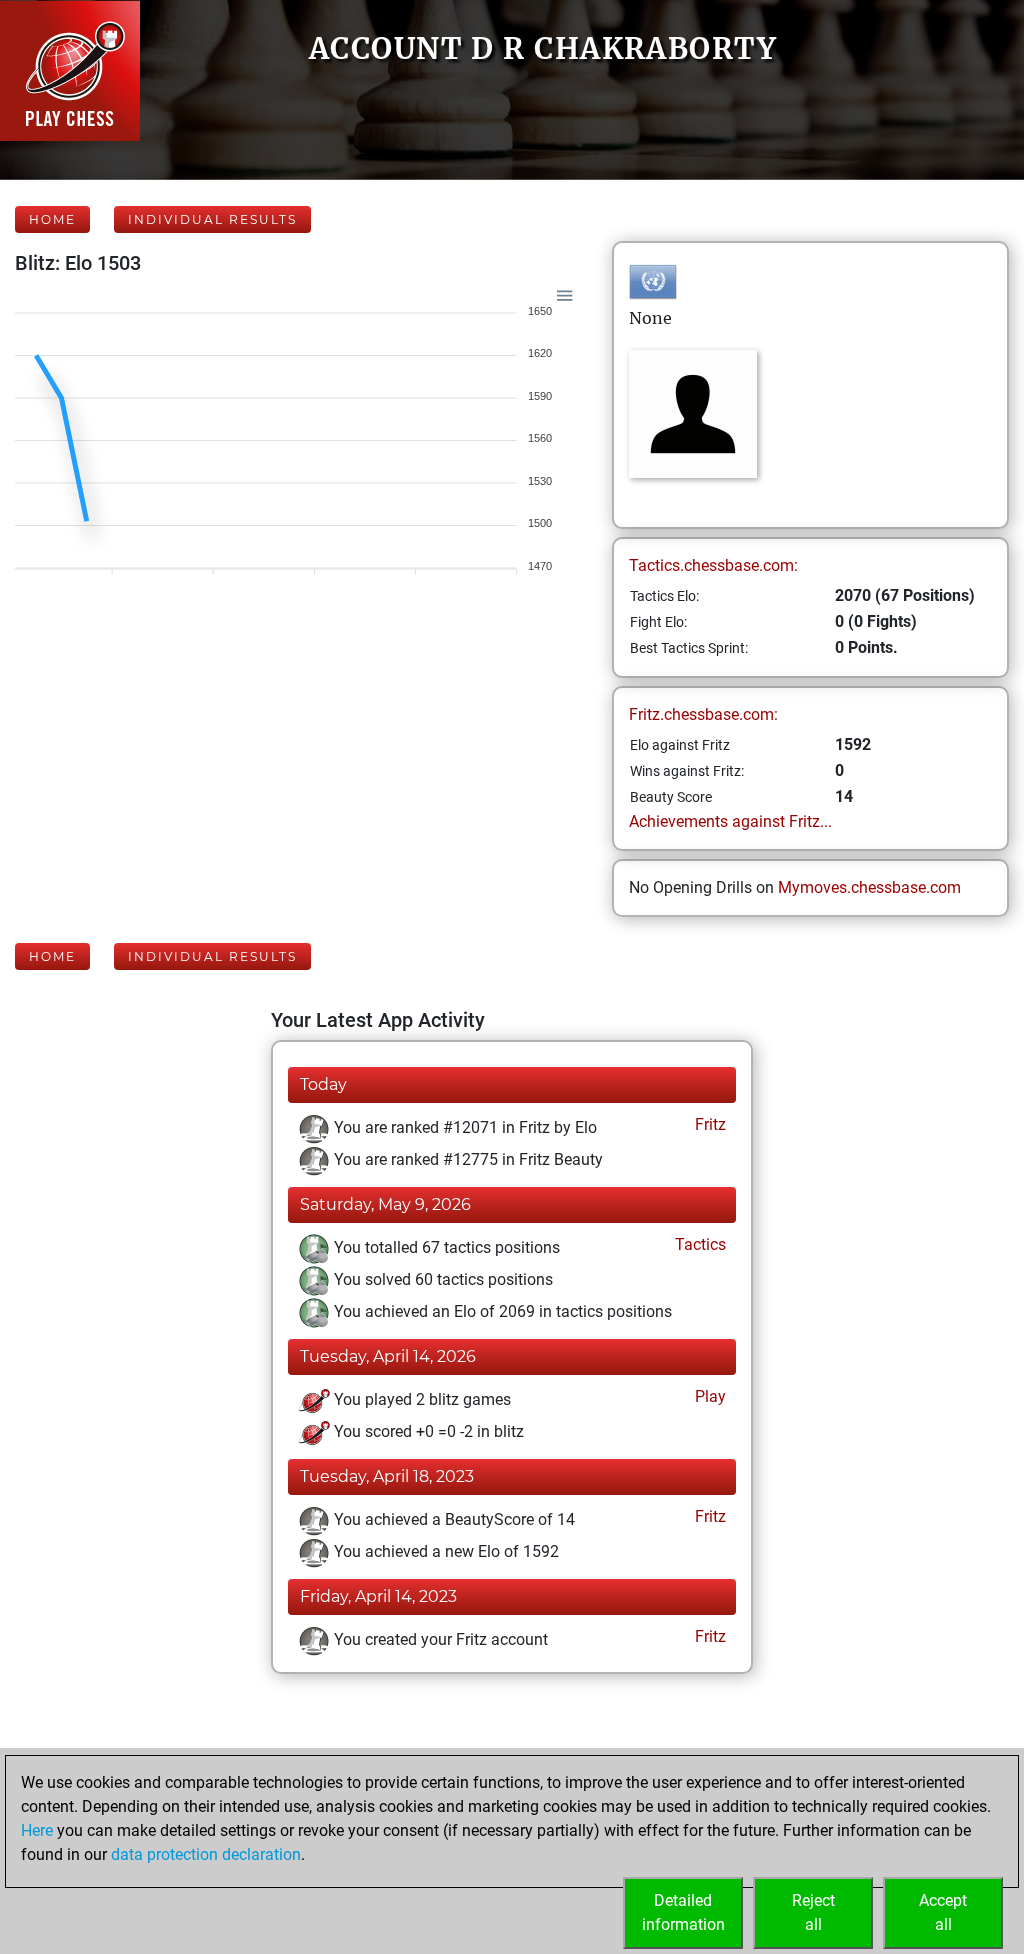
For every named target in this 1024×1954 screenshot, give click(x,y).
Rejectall (813, 1912)
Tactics (698, 1244)
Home (52, 219)
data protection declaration (206, 1854)
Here (37, 1830)
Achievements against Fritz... (730, 821)
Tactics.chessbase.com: (713, 565)
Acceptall (943, 1912)
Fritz (708, 1124)
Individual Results (212, 219)
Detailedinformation (683, 1912)
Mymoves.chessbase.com (869, 887)
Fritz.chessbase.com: (703, 714)
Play (708, 1396)
